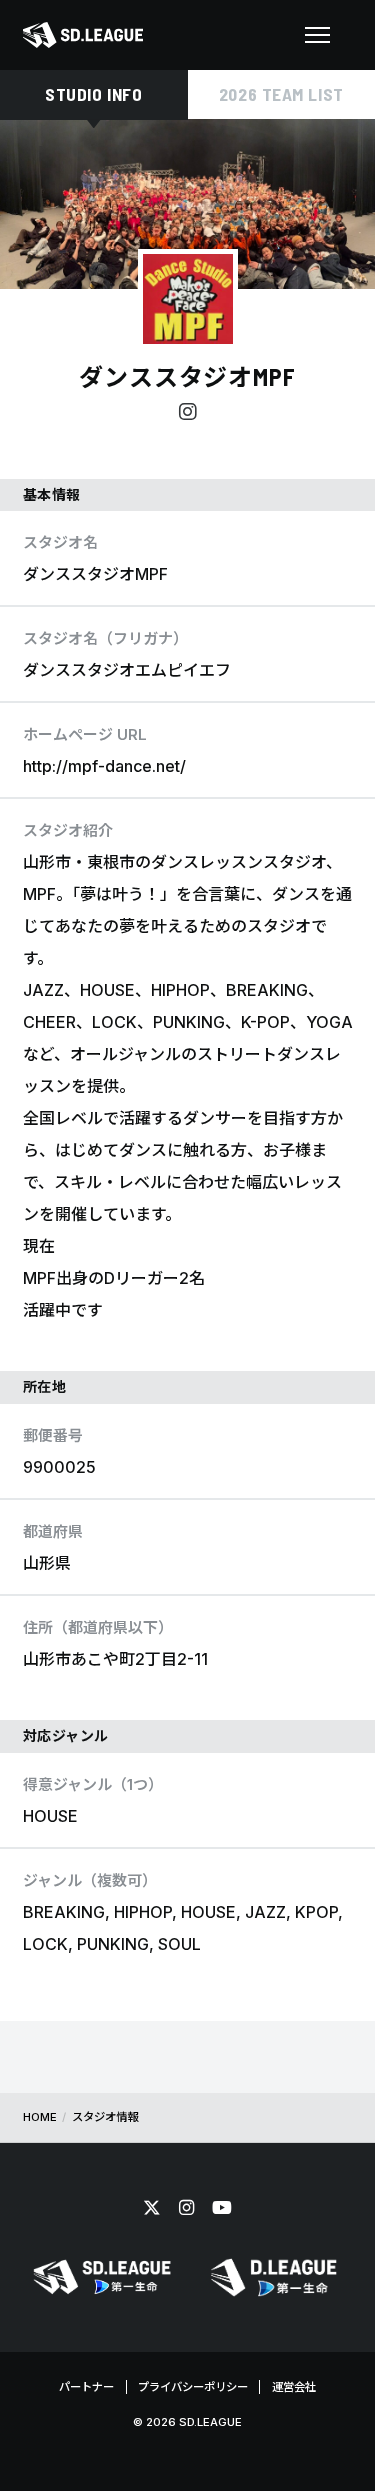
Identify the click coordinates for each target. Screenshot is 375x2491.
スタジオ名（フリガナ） (105, 638)
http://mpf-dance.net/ (104, 766)
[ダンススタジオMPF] (188, 299)
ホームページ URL (85, 734)
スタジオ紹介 (68, 830)
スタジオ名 (60, 542)
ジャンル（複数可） (90, 1880)
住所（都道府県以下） (98, 1627)
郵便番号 (53, 1435)
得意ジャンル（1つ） (93, 1784)
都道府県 (53, 1531)
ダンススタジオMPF (188, 376)
